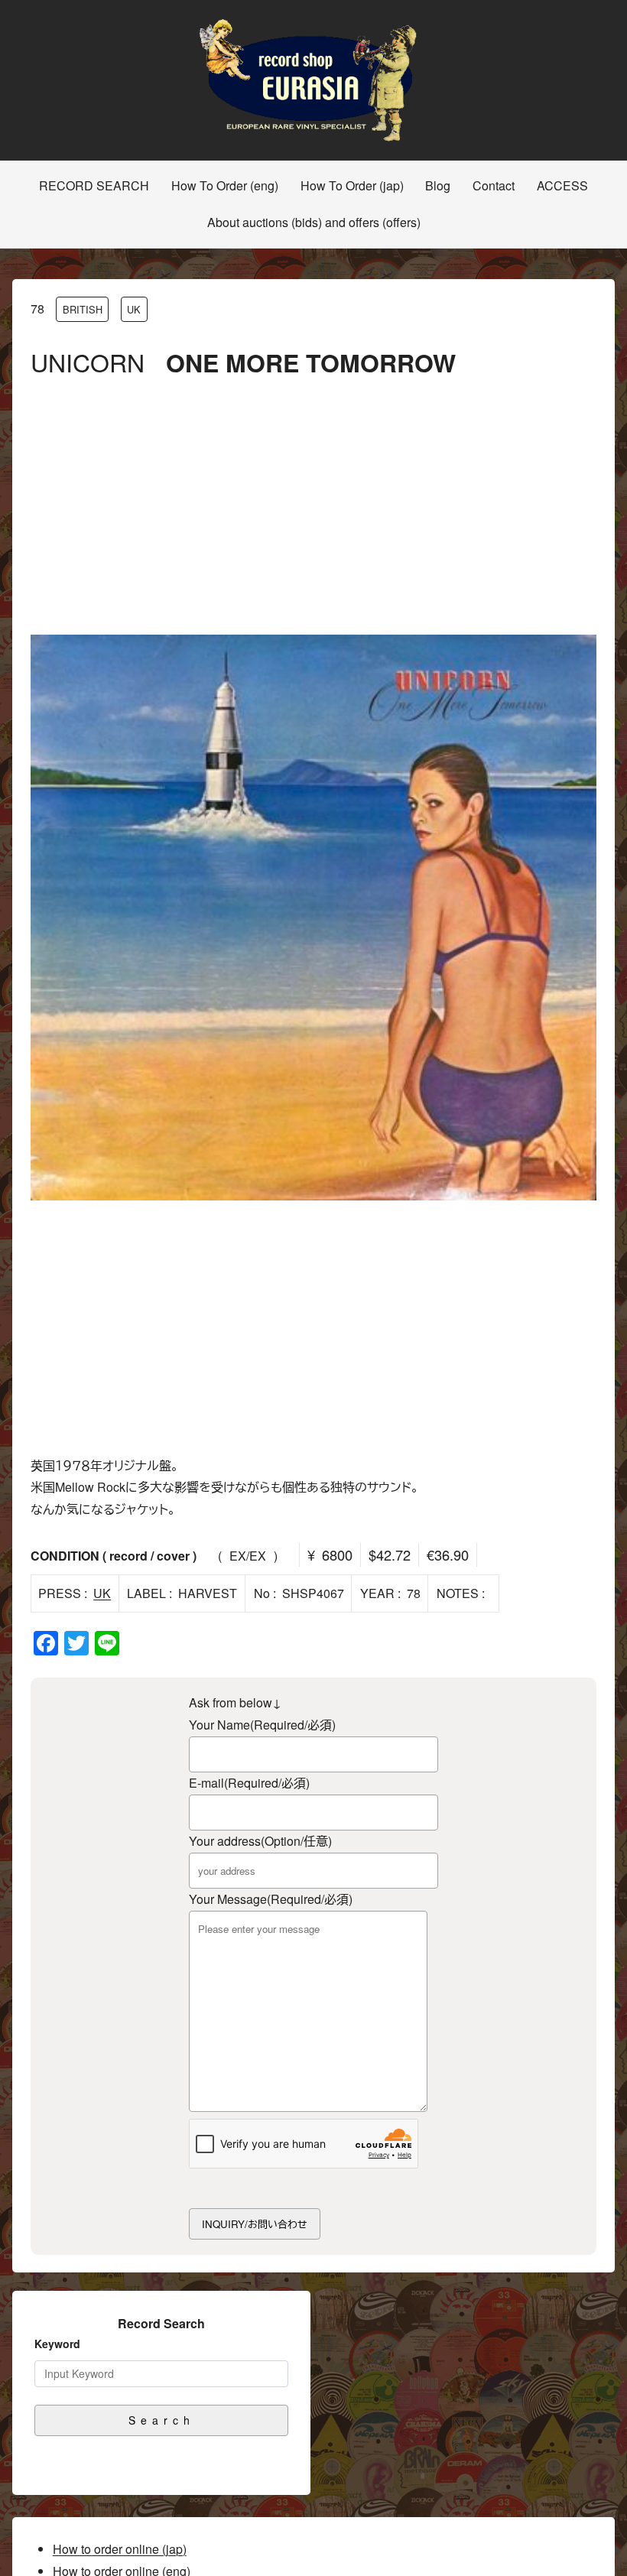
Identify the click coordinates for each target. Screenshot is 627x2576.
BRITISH (83, 309)
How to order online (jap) (120, 2549)
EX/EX (248, 1556)
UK (134, 309)
